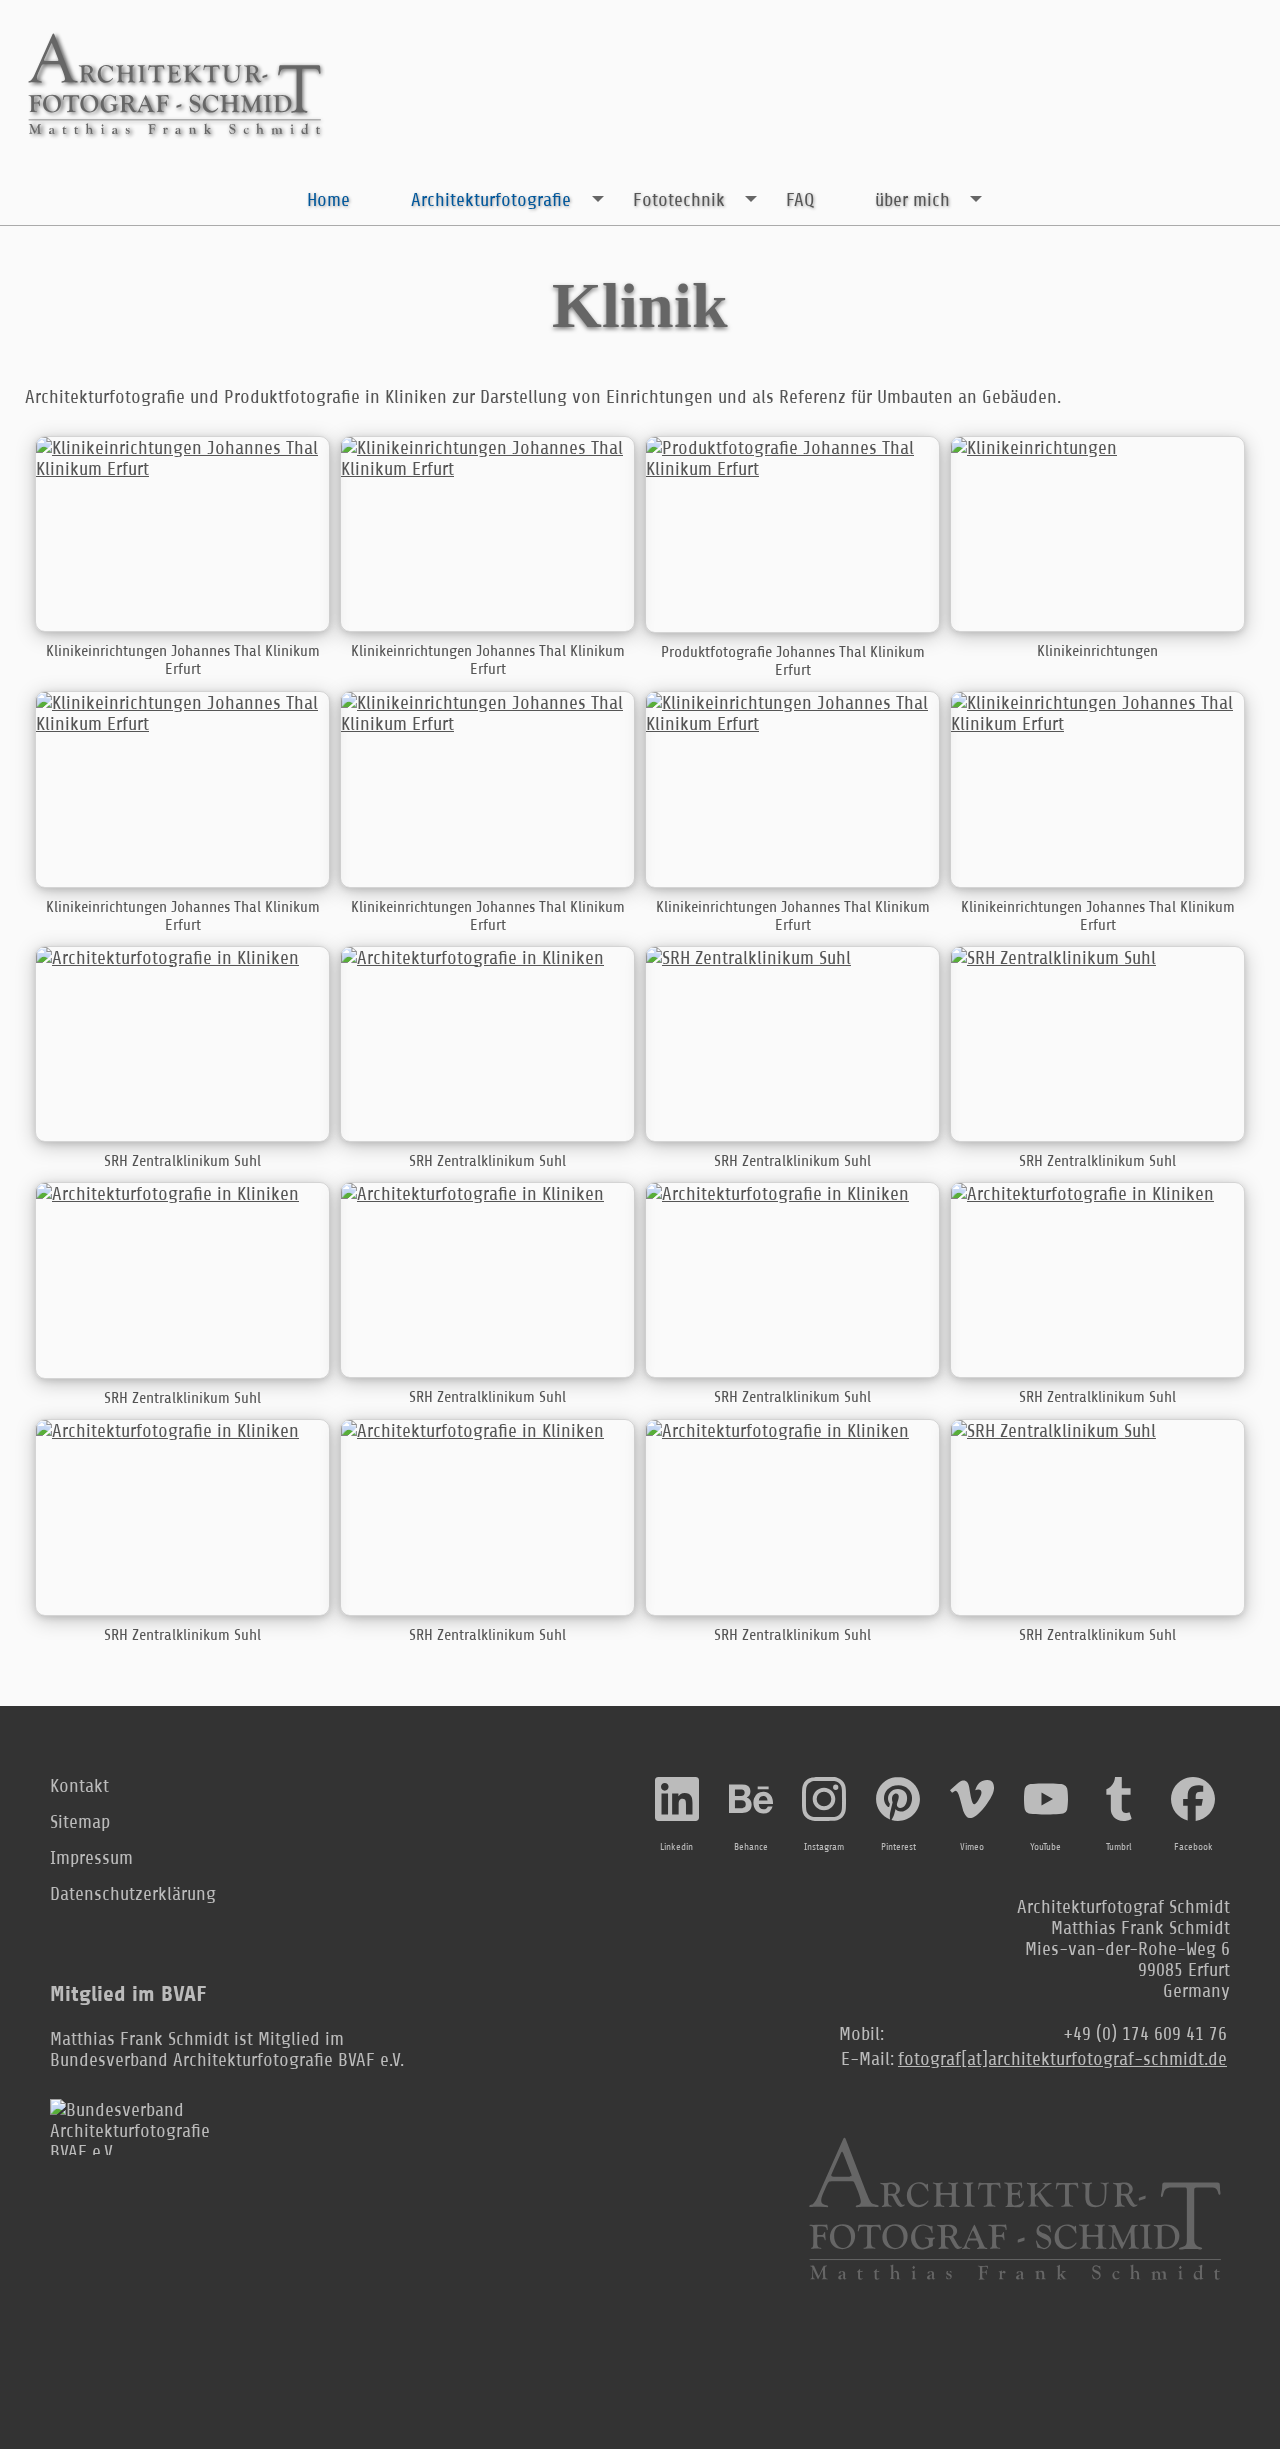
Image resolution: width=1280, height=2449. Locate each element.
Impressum (91, 1857)
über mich (912, 199)
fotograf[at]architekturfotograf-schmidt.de (1062, 2058)
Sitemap (80, 1821)
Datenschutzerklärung (133, 1893)
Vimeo (972, 1847)
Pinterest (898, 1847)
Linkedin (676, 1847)
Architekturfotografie (491, 199)
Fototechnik (679, 199)
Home (328, 199)
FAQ (800, 199)
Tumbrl (1119, 1847)
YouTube (1045, 1847)
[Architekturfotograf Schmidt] (175, 86)
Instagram (824, 1847)
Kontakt (79, 1785)
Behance (751, 1847)
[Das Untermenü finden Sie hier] (597, 199)
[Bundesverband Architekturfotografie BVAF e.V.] (150, 2127)
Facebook (1193, 1847)
